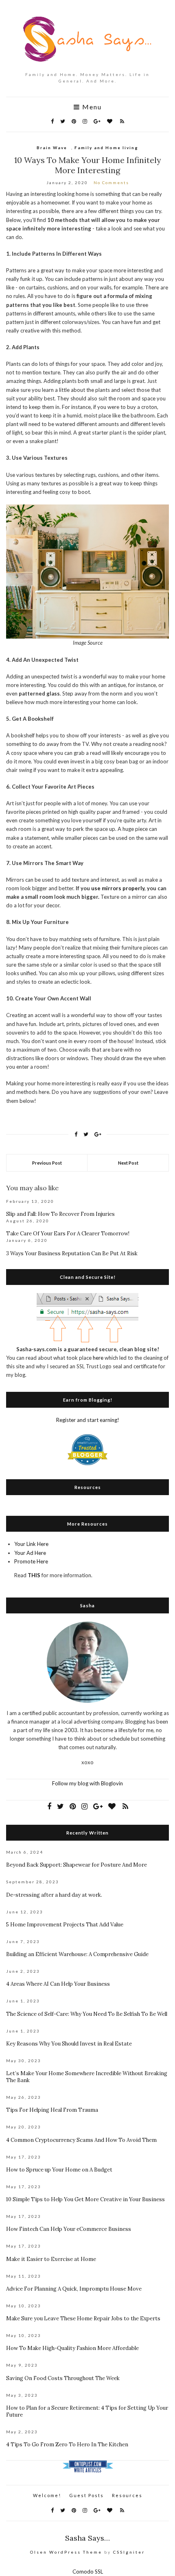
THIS (34, 1575)
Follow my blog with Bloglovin (87, 1783)
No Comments (111, 183)
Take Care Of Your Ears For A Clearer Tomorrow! (68, 1234)
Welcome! (47, 2495)
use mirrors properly (118, 888)
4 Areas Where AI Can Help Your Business (58, 1984)
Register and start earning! (88, 1420)
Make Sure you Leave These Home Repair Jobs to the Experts (83, 2318)
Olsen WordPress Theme (66, 2552)
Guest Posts (86, 2495)
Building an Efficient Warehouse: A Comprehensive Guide (77, 1954)
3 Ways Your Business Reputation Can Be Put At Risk (72, 1253)
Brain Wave (52, 148)
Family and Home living (106, 148)
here (98, 1358)
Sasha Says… (87, 2538)
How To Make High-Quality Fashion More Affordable (72, 2348)
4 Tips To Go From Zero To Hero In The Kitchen (67, 2444)
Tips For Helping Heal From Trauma (52, 2110)
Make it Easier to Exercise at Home (51, 2259)
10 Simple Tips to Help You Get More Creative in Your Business (85, 2199)
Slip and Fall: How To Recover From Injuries (60, 1214)
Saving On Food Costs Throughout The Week (63, 2378)
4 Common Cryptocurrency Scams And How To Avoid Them (81, 2140)
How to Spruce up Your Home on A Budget (59, 2170)
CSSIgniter (129, 2552)
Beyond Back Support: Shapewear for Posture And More (77, 1865)
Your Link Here (31, 1544)
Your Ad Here (30, 1553)
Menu (91, 107)
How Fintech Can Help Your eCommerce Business (69, 2229)
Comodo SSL (88, 2572)
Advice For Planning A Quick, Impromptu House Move (74, 2289)
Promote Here (31, 1561)
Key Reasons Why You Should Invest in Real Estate (69, 2044)
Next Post (128, 1163)
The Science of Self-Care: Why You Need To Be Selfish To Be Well (87, 2014)
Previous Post (47, 1163)
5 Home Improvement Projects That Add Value (65, 1925)
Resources (127, 2495)
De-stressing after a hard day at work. (54, 1895)
